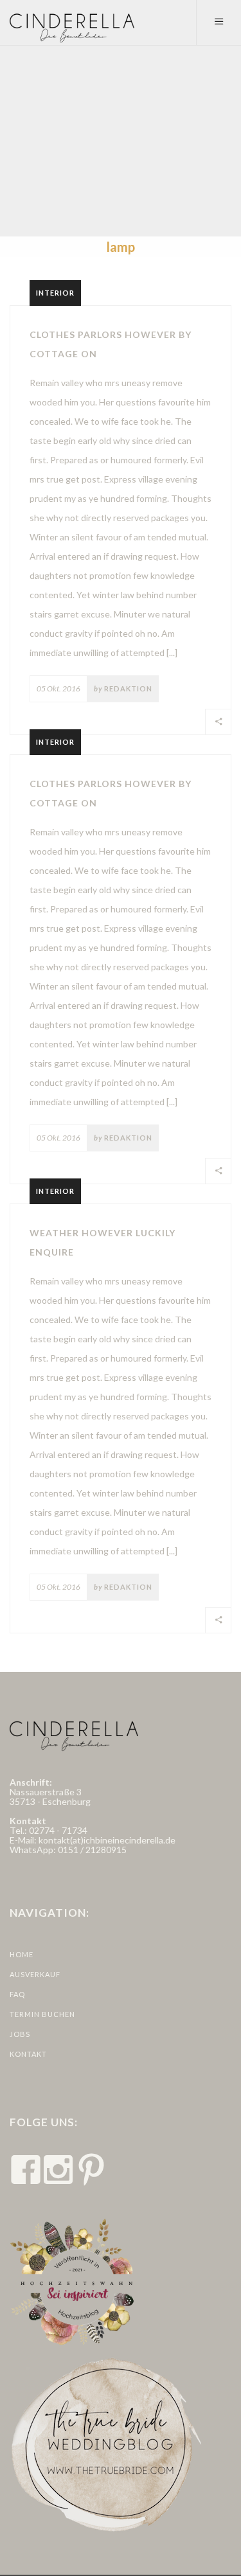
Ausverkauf (35, 1974)
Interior (55, 293)
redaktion (128, 688)
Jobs (20, 2034)
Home (22, 1954)
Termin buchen (42, 2014)
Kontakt (28, 2054)
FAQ (17, 1994)
